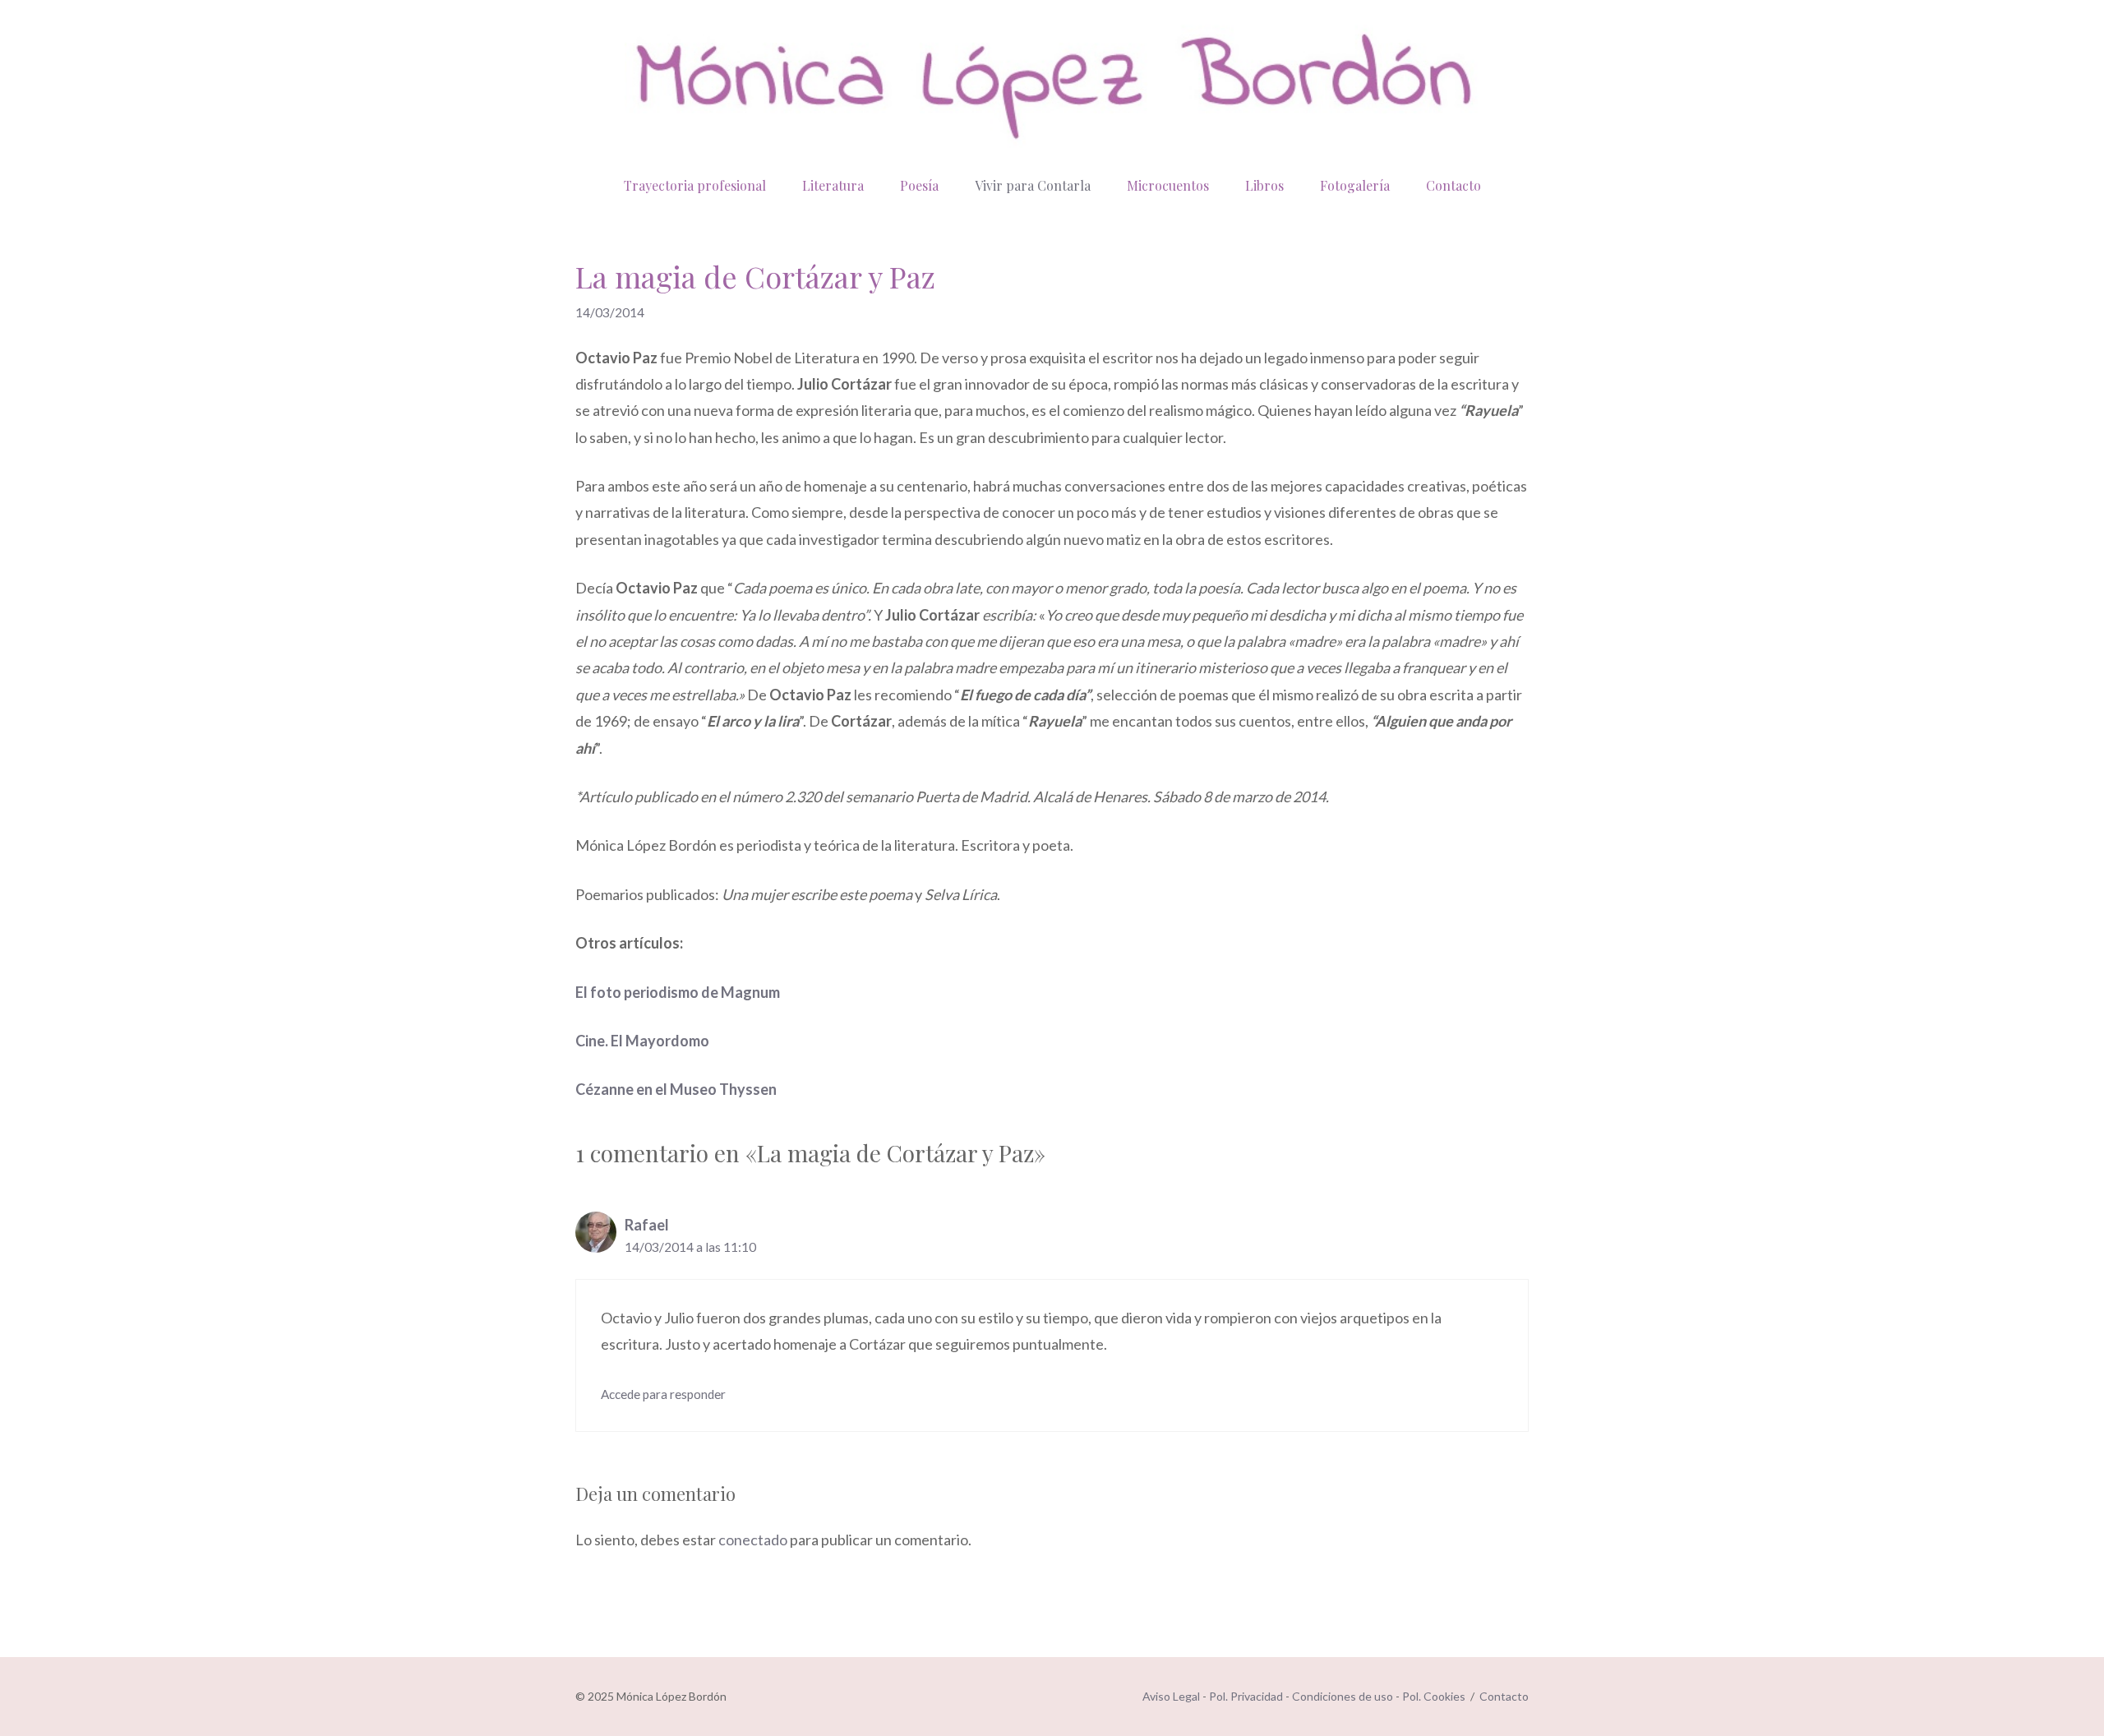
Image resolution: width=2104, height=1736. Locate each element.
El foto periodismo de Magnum (678, 992)
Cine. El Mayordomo (642, 1041)
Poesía (919, 185)
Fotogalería (1355, 185)
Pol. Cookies (1434, 1696)
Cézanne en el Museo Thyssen (676, 1089)
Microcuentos (1168, 185)
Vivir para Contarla (1033, 185)
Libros (1264, 185)
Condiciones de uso (1343, 1696)
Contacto (1453, 185)
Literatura (833, 185)
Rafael (647, 1225)
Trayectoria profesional (695, 185)
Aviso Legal (1171, 1696)
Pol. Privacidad (1246, 1696)
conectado (753, 1540)
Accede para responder (663, 1394)
